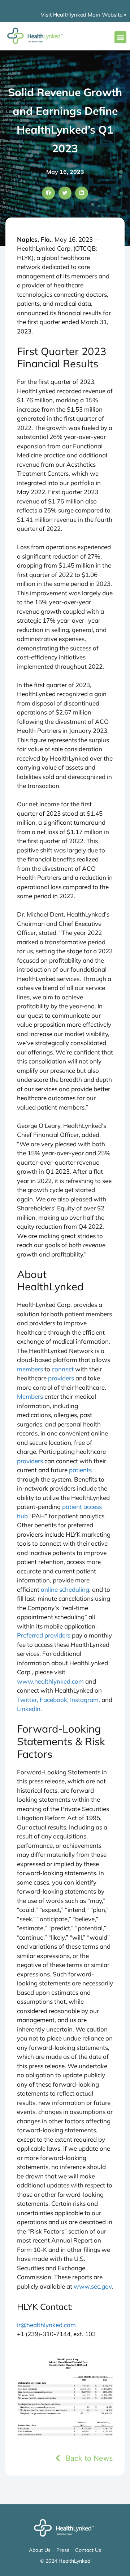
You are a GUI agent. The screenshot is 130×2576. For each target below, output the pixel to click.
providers (61, 1378)
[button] (120, 37)
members (30, 1369)
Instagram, (85, 1700)
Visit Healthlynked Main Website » (84, 15)
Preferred (30, 1635)
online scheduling (65, 1589)
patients (80, 1470)
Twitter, (28, 1700)
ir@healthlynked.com (46, 2325)
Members (30, 1396)
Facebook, (54, 1700)
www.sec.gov (93, 2286)
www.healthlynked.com (50, 1681)
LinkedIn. (29, 1709)
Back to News (89, 2458)
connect (63, 1369)
